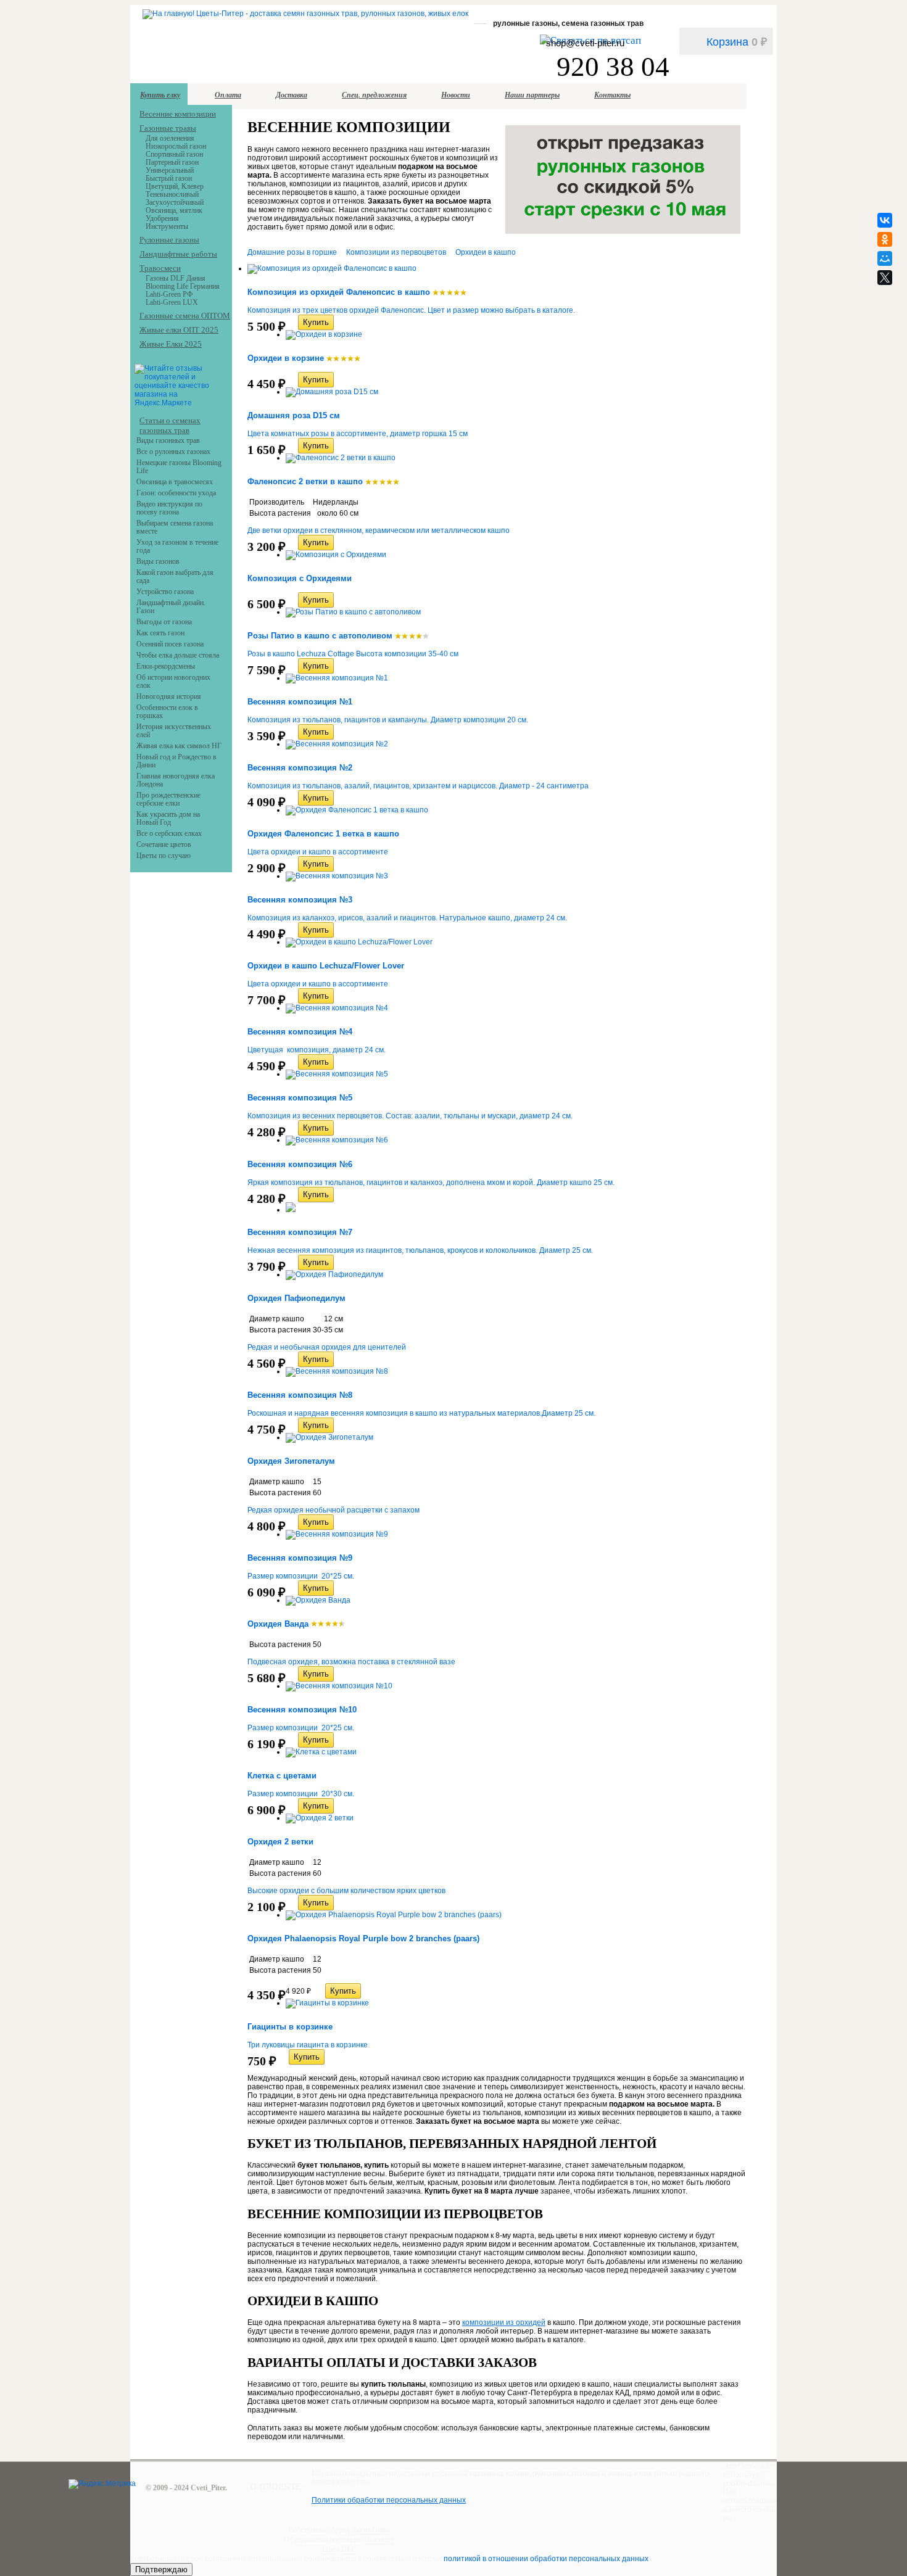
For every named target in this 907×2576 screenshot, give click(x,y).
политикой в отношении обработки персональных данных (546, 2559)
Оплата (228, 95)
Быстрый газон (169, 178)
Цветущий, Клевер (175, 186)
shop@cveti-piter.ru (585, 43)
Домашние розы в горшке (292, 252)
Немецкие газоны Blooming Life (179, 467)
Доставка (292, 95)
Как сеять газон (160, 633)
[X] (885, 278)
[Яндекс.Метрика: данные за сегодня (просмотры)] (102, 2484)
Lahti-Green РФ (169, 294)
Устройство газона (165, 592)
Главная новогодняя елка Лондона (176, 780)
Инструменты (167, 226)
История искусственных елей (174, 731)
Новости (456, 95)
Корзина (737, 42)
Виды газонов (158, 561)
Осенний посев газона (170, 644)
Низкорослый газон (176, 146)
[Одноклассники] (885, 239)
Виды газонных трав (168, 440)
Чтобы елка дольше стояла (178, 655)
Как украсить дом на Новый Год (168, 818)
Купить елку (160, 95)
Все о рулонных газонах (173, 452)
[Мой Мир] (885, 258)
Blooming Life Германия (183, 286)
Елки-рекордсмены (166, 666)
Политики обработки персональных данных (389, 2500)
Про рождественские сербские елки (168, 799)
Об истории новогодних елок (173, 681)
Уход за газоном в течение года (177, 546)
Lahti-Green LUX (172, 302)
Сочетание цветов (164, 844)
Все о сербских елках (169, 833)
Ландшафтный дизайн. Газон (171, 607)
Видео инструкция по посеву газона (169, 508)
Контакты (612, 95)
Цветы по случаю (164, 856)
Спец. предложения (374, 95)
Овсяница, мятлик (174, 210)
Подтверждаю (161, 2570)
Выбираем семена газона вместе (175, 527)
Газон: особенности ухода (176, 493)
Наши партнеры (532, 95)
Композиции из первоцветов (396, 252)
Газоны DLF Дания (176, 278)
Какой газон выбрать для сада (175, 576)
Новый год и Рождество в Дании (176, 761)
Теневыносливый (172, 194)
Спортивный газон (174, 154)
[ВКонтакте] (885, 220)
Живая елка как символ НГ (179, 746)
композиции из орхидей (504, 2322)
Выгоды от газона (164, 622)
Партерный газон (172, 162)
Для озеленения (170, 138)
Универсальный (170, 170)
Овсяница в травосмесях (175, 482)
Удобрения (162, 218)
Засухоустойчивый (175, 202)
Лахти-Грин (369, 2530)
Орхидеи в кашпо (486, 252)
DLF (348, 2549)
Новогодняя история (169, 696)
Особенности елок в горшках (167, 712)
